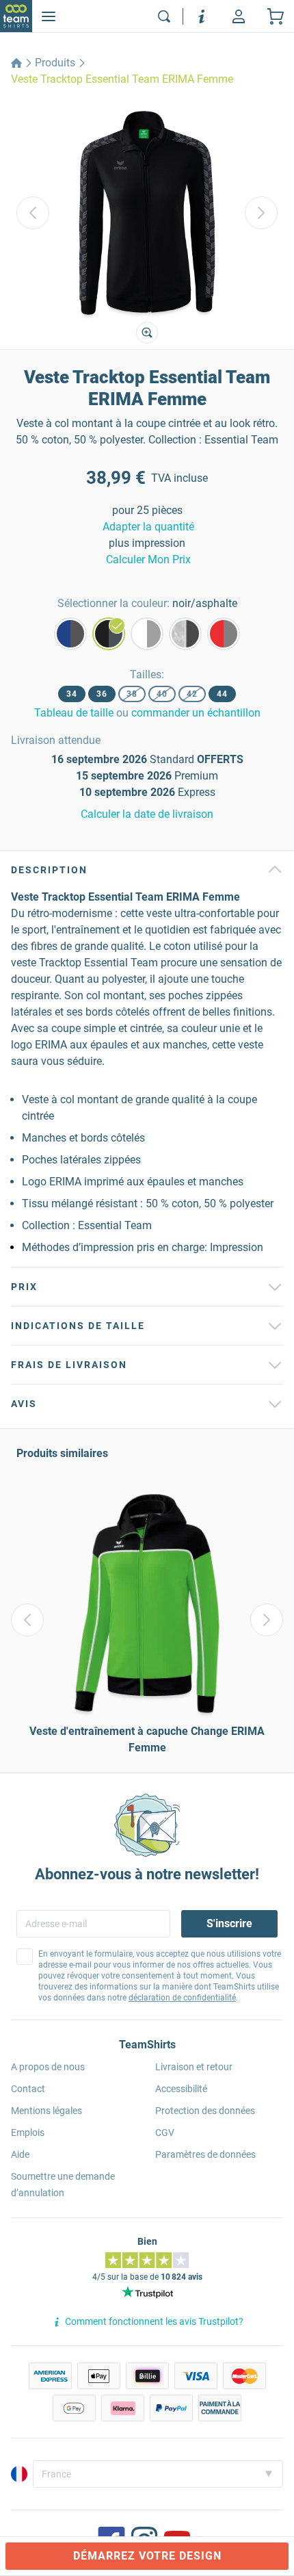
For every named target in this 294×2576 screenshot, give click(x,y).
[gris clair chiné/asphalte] (185, 634)
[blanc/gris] (147, 634)
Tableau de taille (74, 713)
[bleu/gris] (70, 634)
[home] (16, 63)
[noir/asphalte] (109, 634)
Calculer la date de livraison (147, 814)
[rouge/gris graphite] (224, 634)
